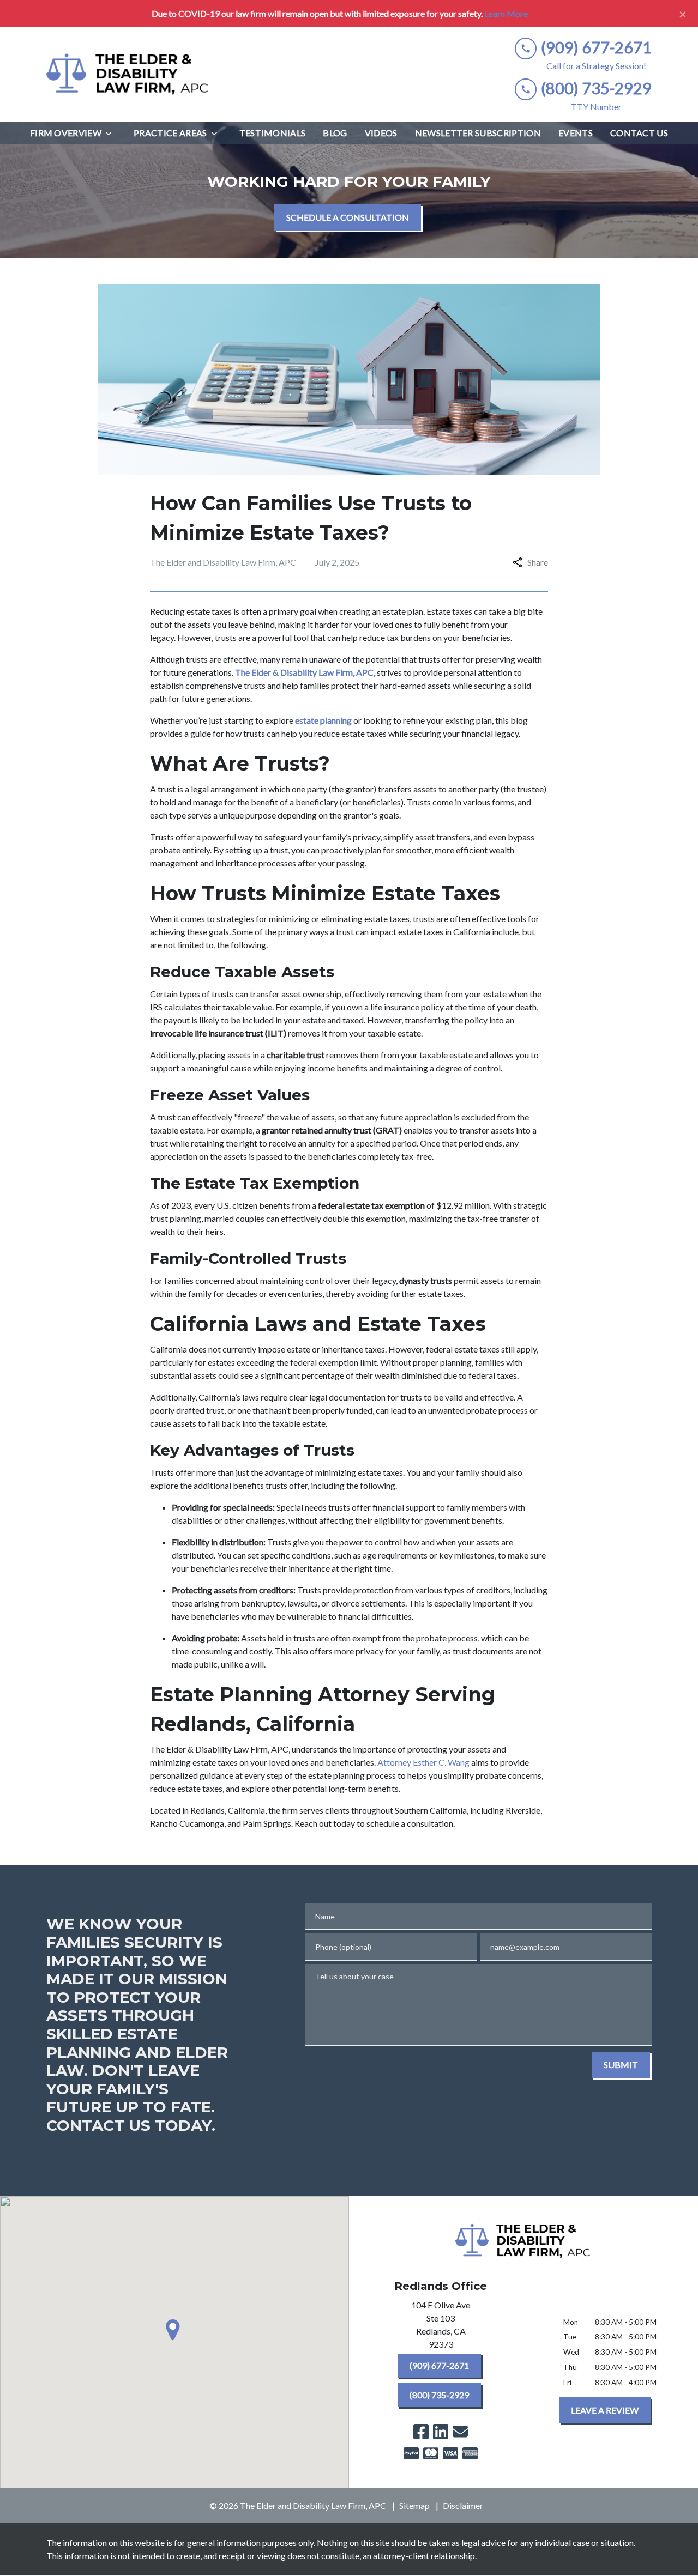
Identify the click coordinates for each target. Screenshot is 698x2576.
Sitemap (414, 2505)
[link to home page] (128, 75)
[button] (174, 2330)
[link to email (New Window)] (460, 2432)
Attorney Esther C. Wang (423, 1762)
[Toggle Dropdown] (112, 133)
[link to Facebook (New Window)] (421, 2432)
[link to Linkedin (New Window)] (441, 2432)
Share (538, 562)
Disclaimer (463, 2505)
